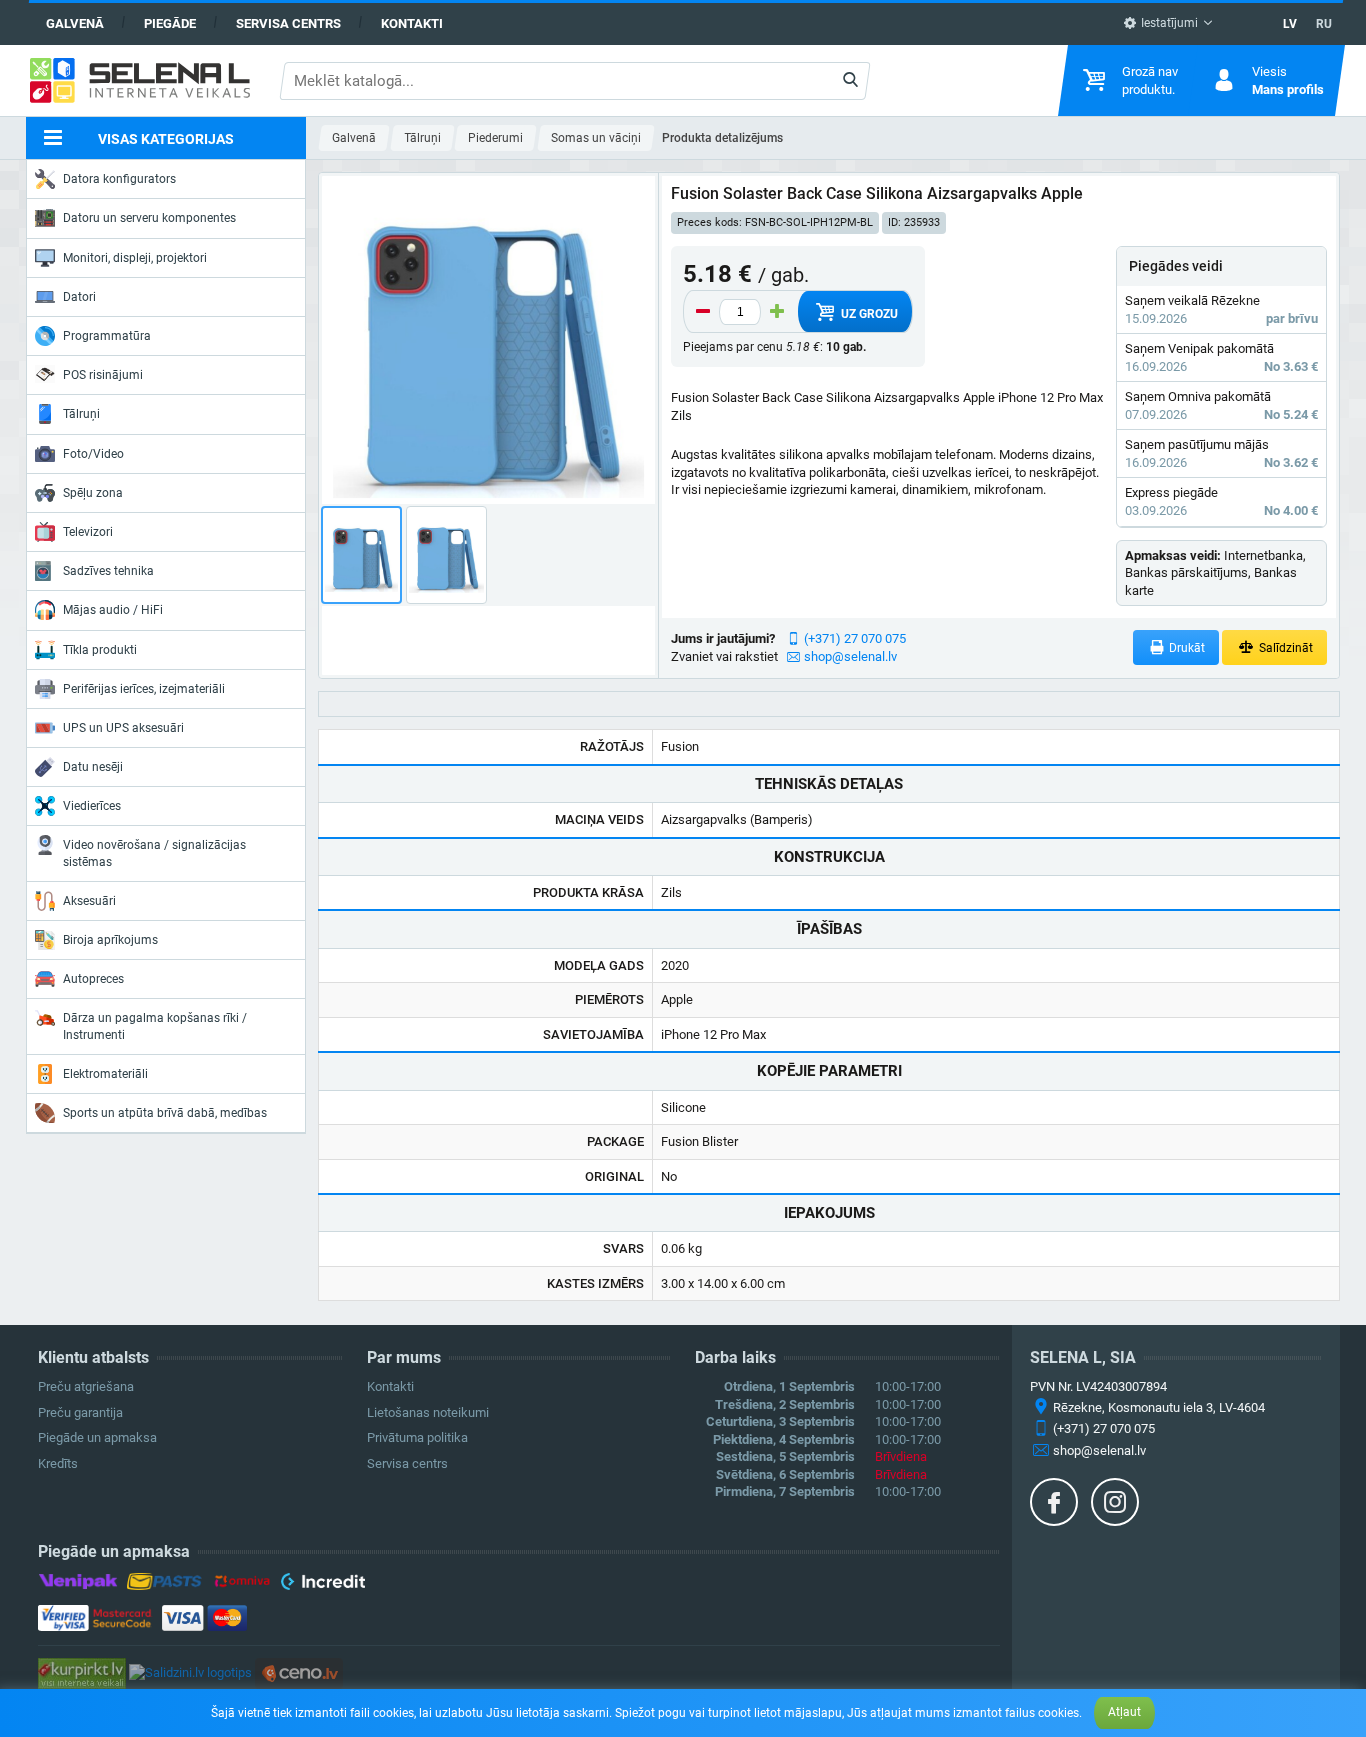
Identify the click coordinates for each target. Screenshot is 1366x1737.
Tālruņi (81, 414)
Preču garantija (80, 1412)
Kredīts (58, 1463)
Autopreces (93, 979)
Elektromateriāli (105, 1074)
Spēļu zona (93, 493)
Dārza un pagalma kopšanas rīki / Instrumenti (155, 1026)
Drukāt (1185, 648)
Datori (79, 297)
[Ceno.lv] (299, 1671)
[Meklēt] (850, 81)
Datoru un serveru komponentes (149, 218)
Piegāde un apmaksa (97, 1437)
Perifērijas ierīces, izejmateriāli (144, 689)
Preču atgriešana (86, 1386)
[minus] (703, 312)
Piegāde (170, 23)
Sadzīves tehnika (108, 571)
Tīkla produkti (100, 650)
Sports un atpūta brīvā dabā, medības (165, 1113)
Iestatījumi (1168, 23)
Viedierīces (92, 806)
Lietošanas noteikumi (428, 1412)
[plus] (777, 312)
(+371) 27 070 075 (855, 638)
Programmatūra (107, 336)
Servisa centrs (288, 23)
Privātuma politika (417, 1437)
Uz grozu (868, 314)
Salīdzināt (1284, 648)
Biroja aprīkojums (110, 940)
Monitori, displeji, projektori (135, 258)
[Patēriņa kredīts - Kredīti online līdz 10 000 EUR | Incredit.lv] (322, 1585)
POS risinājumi (103, 375)
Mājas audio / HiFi (113, 610)
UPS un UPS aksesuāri (123, 728)
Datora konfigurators (119, 179)
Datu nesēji (93, 767)
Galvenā (75, 23)
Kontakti (412, 23)
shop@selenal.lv (850, 656)
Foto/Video (93, 454)
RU (1324, 24)
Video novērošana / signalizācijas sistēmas (154, 853)
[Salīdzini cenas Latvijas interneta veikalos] (82, 1671)
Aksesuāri (89, 901)
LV (1290, 24)
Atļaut (1124, 1712)
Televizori (88, 532)
